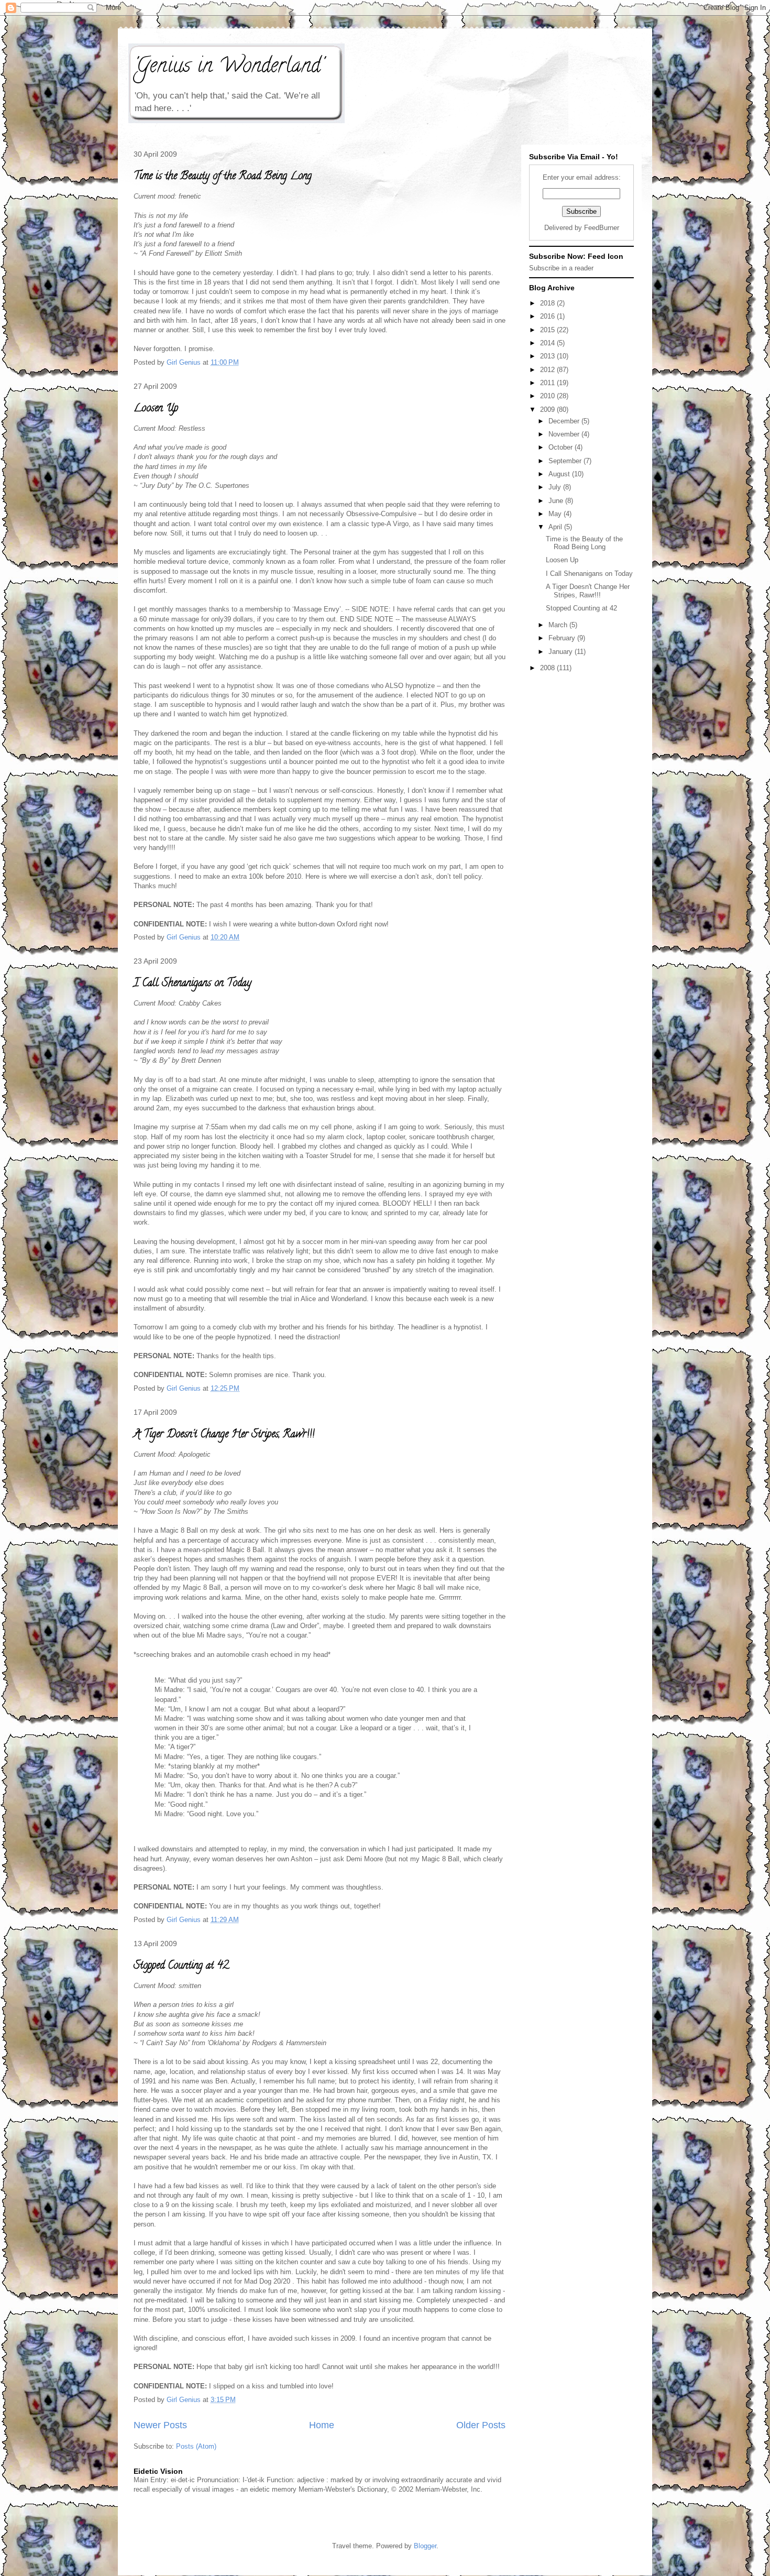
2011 (548, 383)
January (562, 652)
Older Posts (481, 2425)
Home (322, 2425)
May (556, 514)
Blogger (425, 2546)
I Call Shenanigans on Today (192, 984)
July (556, 487)
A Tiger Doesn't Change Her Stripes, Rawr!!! (224, 1435)
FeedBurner (602, 228)
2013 (548, 356)
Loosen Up (156, 409)
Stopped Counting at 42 (181, 1966)
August (560, 474)
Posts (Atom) (196, 2446)
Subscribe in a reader (561, 268)
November (565, 434)
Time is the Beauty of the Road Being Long (223, 177)
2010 (548, 396)
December (565, 421)
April (556, 527)
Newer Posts (160, 2425)
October (562, 447)
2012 (548, 370)
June (557, 501)
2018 (548, 303)
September (566, 461)
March (559, 625)
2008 (548, 668)
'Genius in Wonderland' (228, 67)
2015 (548, 330)
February (563, 638)
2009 (548, 410)
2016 (548, 316)
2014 (548, 343)
